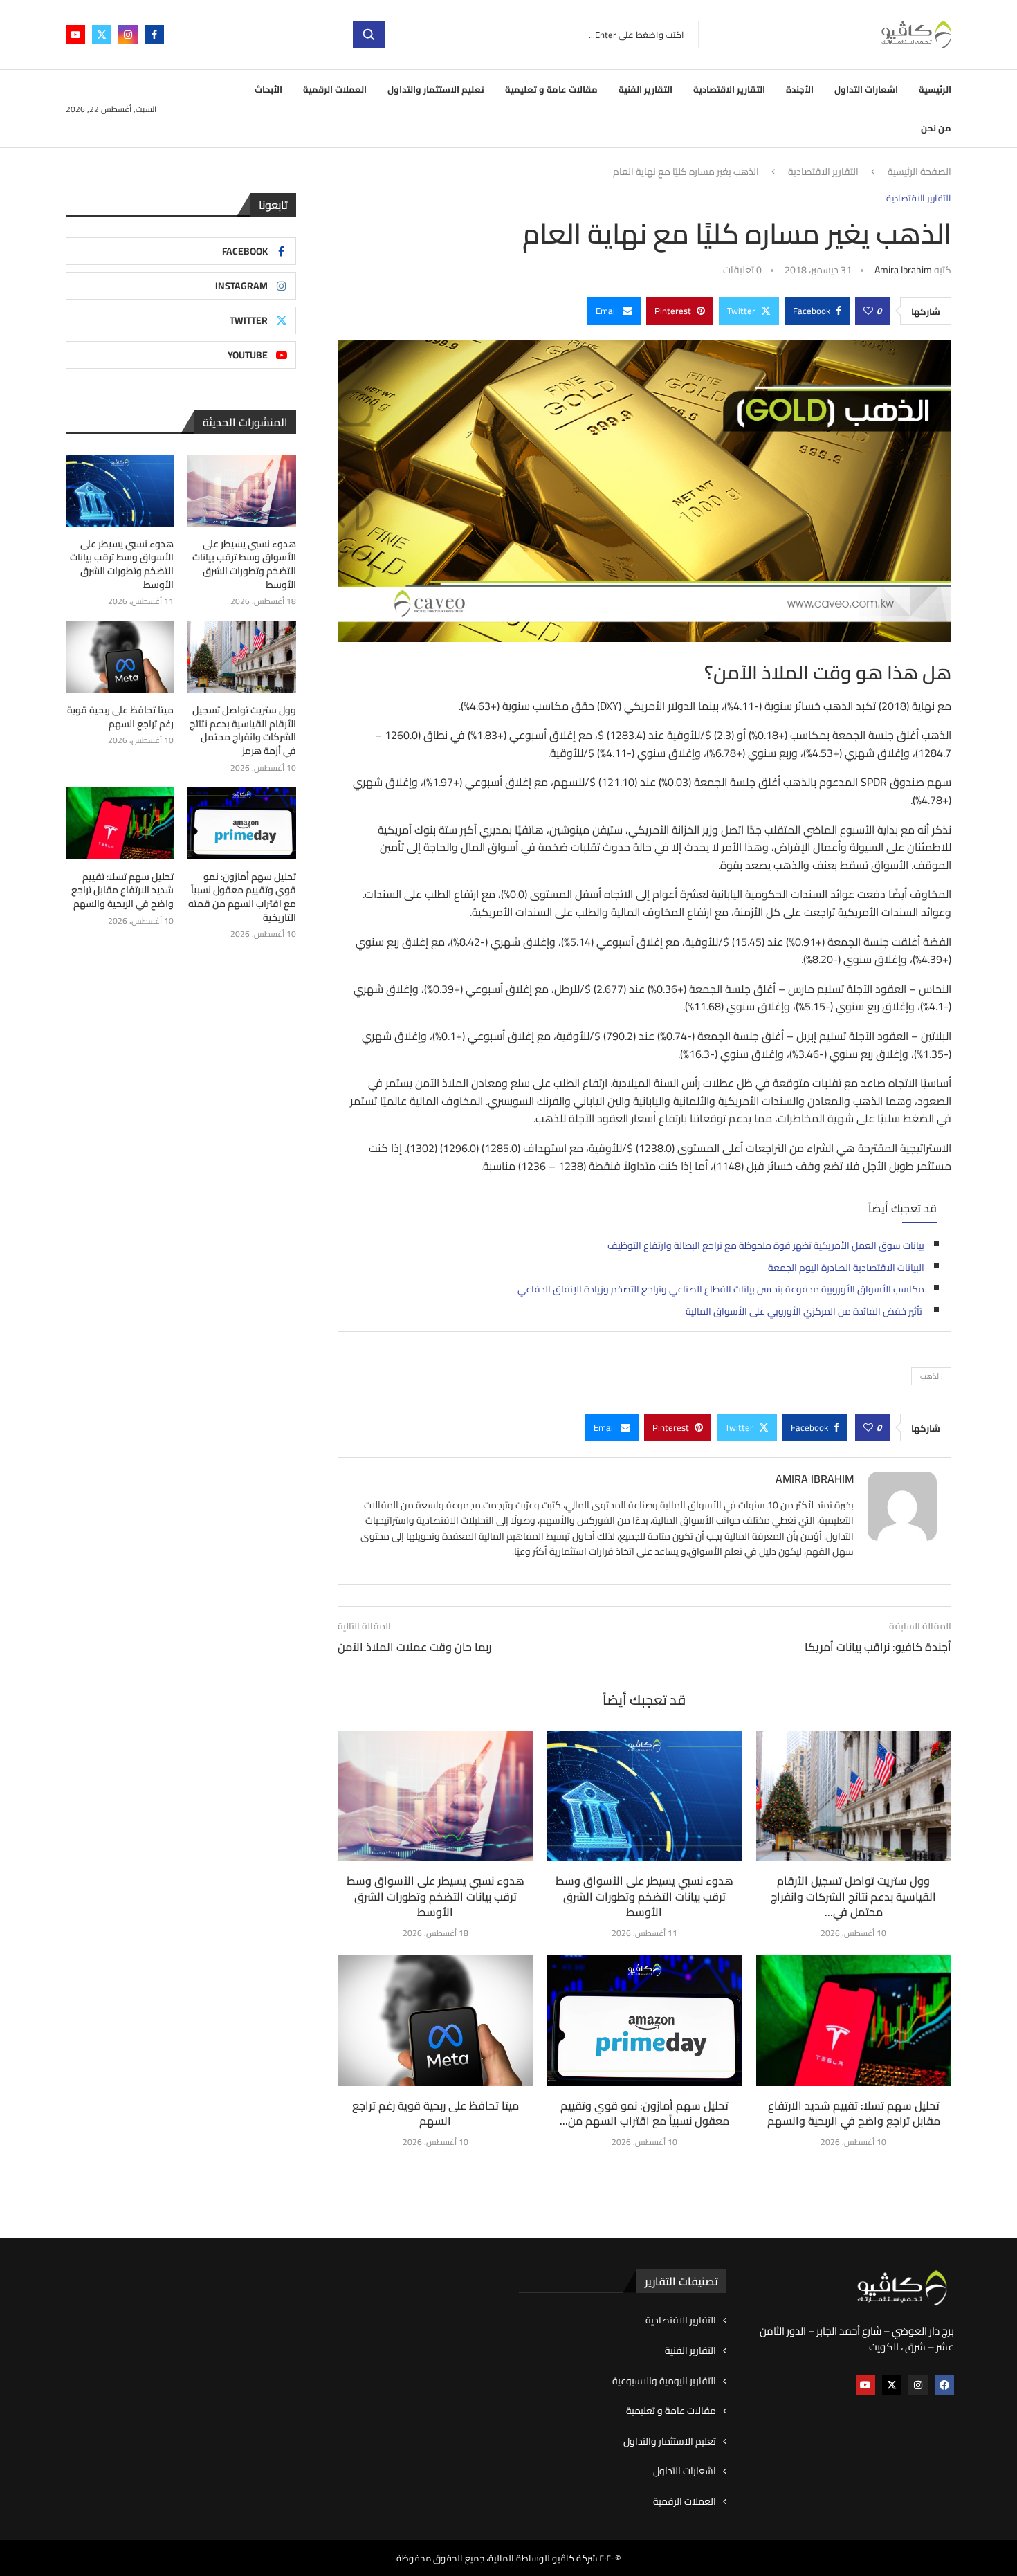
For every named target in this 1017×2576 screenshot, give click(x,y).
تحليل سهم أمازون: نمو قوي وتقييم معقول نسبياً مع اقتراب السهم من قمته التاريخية (242, 897)
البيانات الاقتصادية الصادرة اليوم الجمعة (846, 1268)
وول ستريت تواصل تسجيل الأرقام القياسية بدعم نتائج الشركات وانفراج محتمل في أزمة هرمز (242, 731)
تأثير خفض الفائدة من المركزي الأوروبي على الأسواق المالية (805, 1311)
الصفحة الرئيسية (919, 172)
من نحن (936, 128)
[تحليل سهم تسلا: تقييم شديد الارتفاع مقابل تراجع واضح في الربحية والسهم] (854, 2020)
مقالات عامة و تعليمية (551, 89)
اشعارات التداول (866, 89)
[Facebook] (154, 35)
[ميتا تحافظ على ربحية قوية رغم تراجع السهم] (435, 2020)
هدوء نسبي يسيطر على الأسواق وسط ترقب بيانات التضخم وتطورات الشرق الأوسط (436, 1896)
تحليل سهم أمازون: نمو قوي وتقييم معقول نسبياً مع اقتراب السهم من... (644, 2113)
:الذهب (931, 1376)
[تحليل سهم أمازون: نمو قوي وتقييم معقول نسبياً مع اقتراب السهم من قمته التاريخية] (644, 2020)
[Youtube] (75, 35)
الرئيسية (935, 89)
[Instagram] (128, 35)
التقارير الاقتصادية (729, 89)
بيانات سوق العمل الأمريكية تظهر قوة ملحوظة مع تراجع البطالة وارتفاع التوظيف (766, 1245)
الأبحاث (268, 89)
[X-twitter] (892, 2385)
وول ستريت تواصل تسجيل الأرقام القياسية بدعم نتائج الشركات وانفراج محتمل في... (853, 1896)
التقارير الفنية (645, 89)
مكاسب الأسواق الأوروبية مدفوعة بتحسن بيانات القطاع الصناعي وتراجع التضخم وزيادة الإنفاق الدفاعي (721, 1289)
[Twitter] (102, 35)
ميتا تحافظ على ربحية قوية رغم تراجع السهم (436, 2113)
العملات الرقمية (335, 89)
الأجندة (800, 89)
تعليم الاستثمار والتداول (436, 89)
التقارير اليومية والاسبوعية (664, 2382)
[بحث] (369, 35)
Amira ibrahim (903, 270)
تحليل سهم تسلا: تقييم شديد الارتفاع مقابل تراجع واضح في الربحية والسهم (854, 2113)
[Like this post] (868, 311)
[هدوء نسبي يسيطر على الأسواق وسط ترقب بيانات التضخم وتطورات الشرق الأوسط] (435, 1796)
